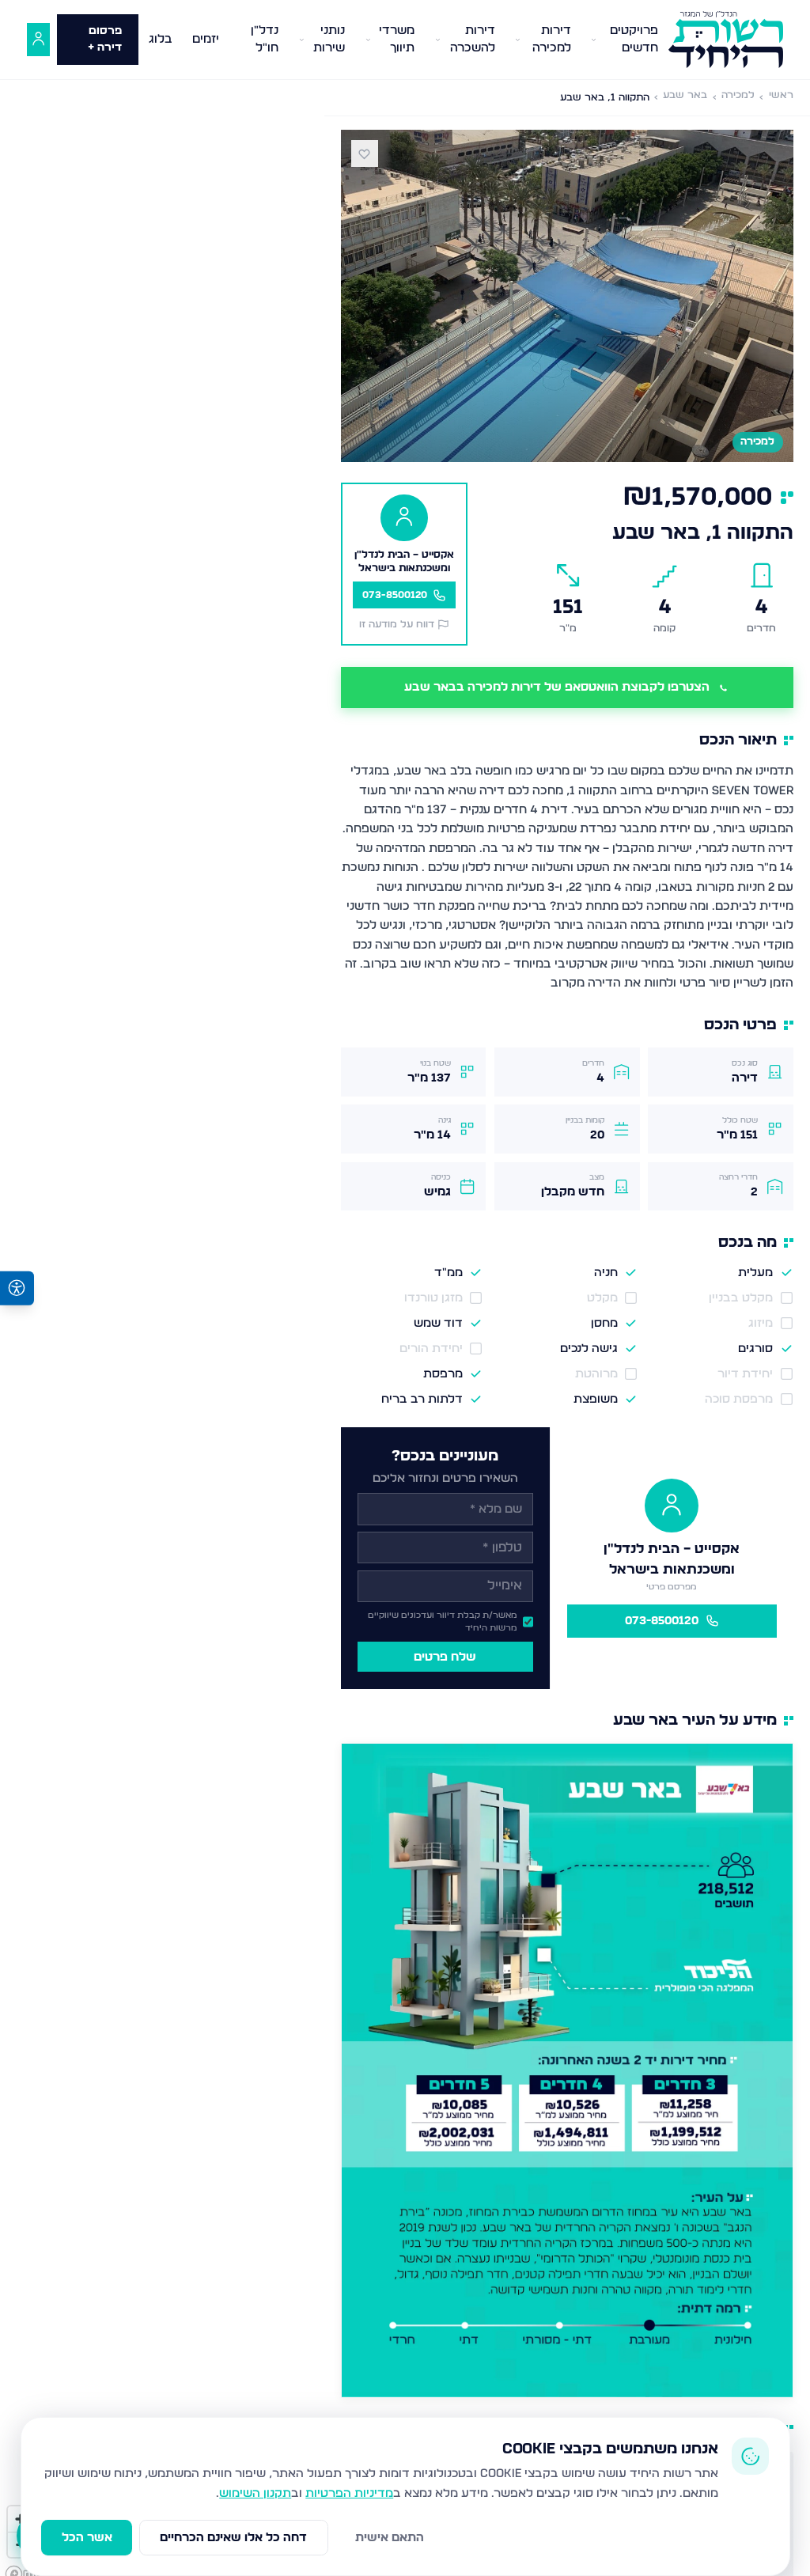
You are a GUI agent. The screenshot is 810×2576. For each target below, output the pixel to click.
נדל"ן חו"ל (265, 40)
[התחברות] (38, 40)
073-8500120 (662, 1621)
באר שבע (685, 95)
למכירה (738, 95)
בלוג (161, 39)
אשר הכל (87, 2538)
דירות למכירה (552, 40)
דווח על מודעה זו (397, 625)
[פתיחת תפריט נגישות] (17, 1288)
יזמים (206, 39)
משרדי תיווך (397, 40)
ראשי (781, 95)
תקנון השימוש (255, 2493)
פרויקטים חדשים (634, 40)
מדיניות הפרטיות (349, 2493)
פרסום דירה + (105, 39)
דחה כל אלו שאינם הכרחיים (233, 2538)
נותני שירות (329, 40)
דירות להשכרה (473, 40)
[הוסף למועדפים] (365, 153)
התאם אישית (390, 2538)
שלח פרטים (445, 1657)
